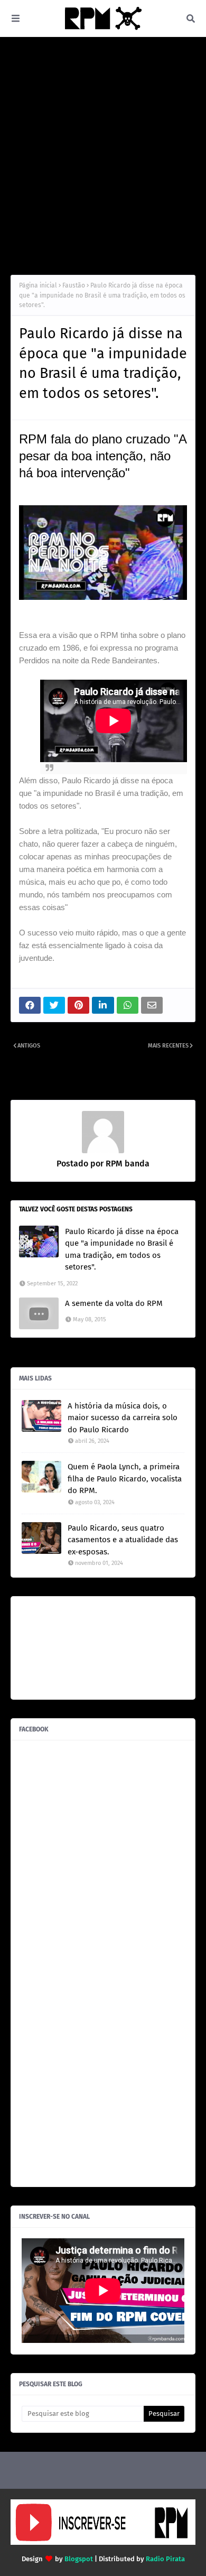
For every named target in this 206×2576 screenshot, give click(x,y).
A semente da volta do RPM (114, 1303)
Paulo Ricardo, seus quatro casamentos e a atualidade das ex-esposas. (123, 1540)
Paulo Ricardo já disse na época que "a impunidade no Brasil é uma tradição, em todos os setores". (122, 1249)
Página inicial (38, 285)
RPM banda (127, 1164)
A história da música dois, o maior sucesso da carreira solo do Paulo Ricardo (123, 1418)
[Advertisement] (103, 156)
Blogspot (79, 2559)
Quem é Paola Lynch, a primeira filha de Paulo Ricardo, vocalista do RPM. (125, 1479)
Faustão (74, 285)
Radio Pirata (165, 2559)
